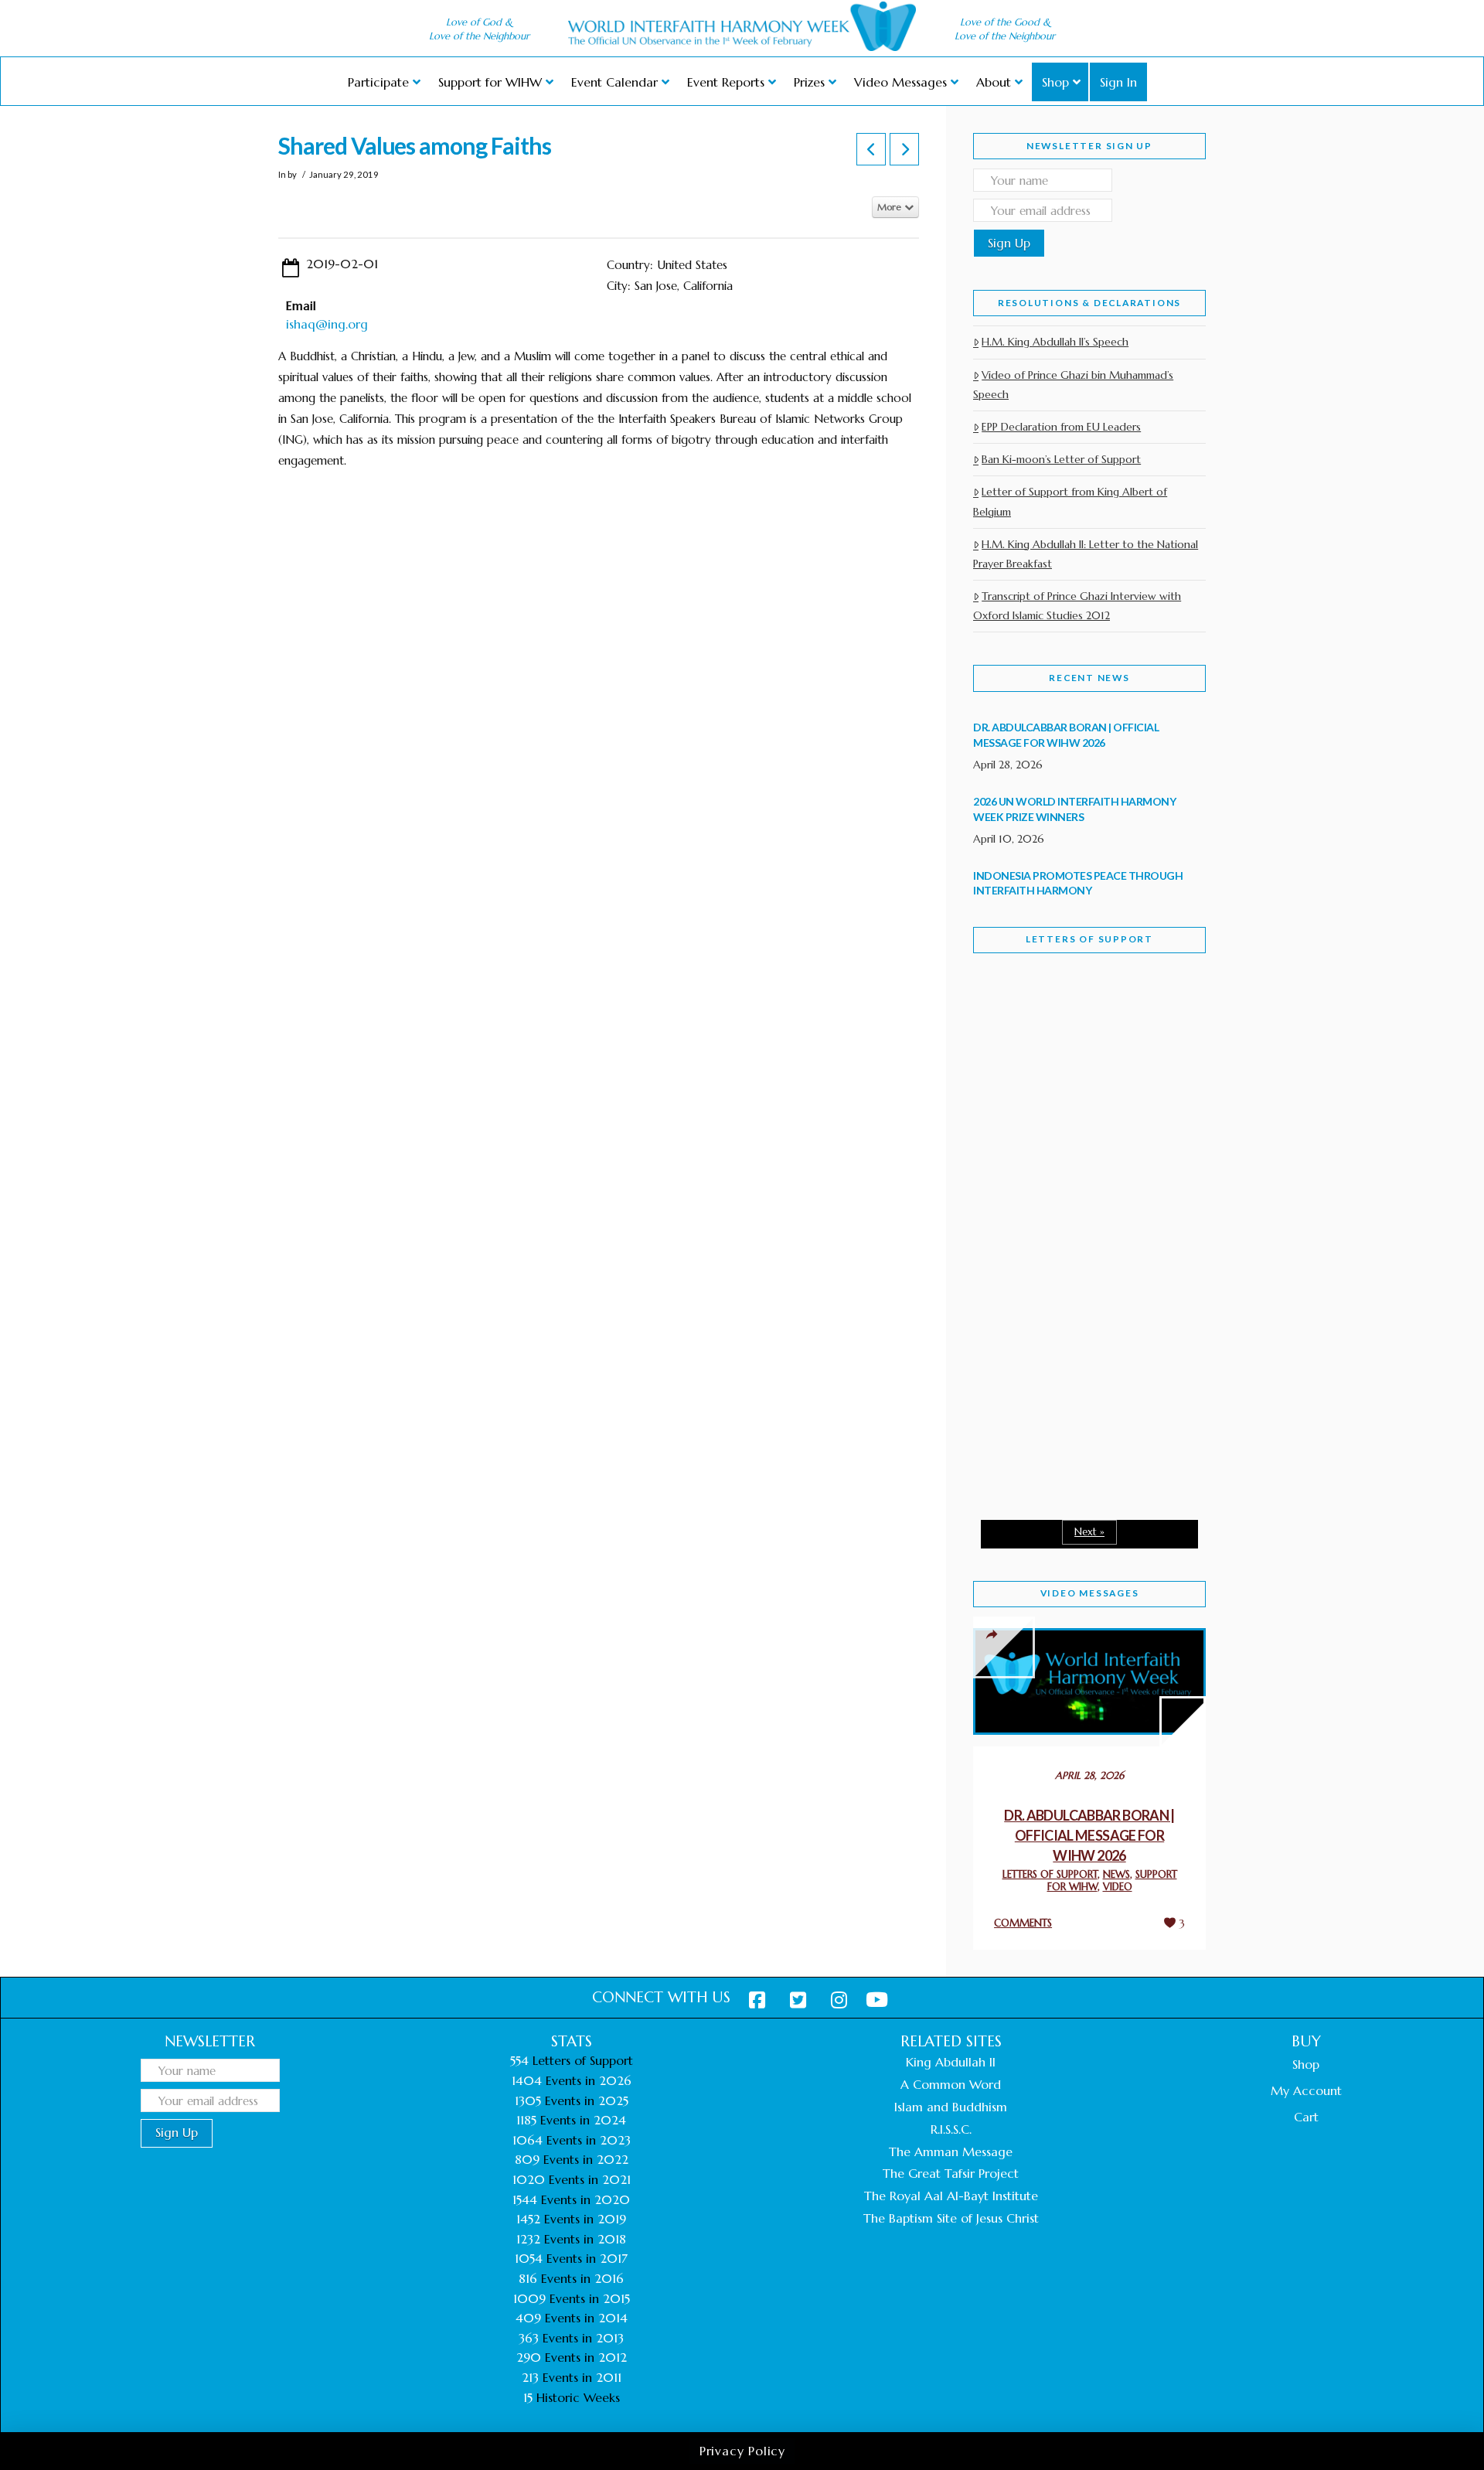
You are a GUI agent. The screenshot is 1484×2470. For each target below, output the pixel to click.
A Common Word (951, 2084)
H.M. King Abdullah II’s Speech (1055, 342)
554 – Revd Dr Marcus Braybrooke (1075, 1212)
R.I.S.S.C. (951, 2129)
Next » (1089, 1532)
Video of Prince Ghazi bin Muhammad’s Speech (1073, 385)
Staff (1013, 1104)
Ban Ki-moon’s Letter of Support (1061, 459)
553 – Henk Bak (1053, 1376)
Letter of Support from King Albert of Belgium (1070, 501)
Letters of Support (1089, 939)
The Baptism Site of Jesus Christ (951, 2218)
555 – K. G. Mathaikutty (1080, 1028)
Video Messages (1090, 1593)
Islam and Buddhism (951, 2107)
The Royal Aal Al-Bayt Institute (951, 2196)
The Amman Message (951, 2151)
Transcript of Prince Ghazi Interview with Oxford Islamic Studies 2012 (1077, 606)
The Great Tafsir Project (951, 2173)
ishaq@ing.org (327, 324)
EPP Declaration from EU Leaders (1061, 427)
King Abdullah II (951, 2062)
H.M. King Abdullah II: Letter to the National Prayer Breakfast (1086, 554)
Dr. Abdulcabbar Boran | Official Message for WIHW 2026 (1089, 1835)
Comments (1023, 1923)
